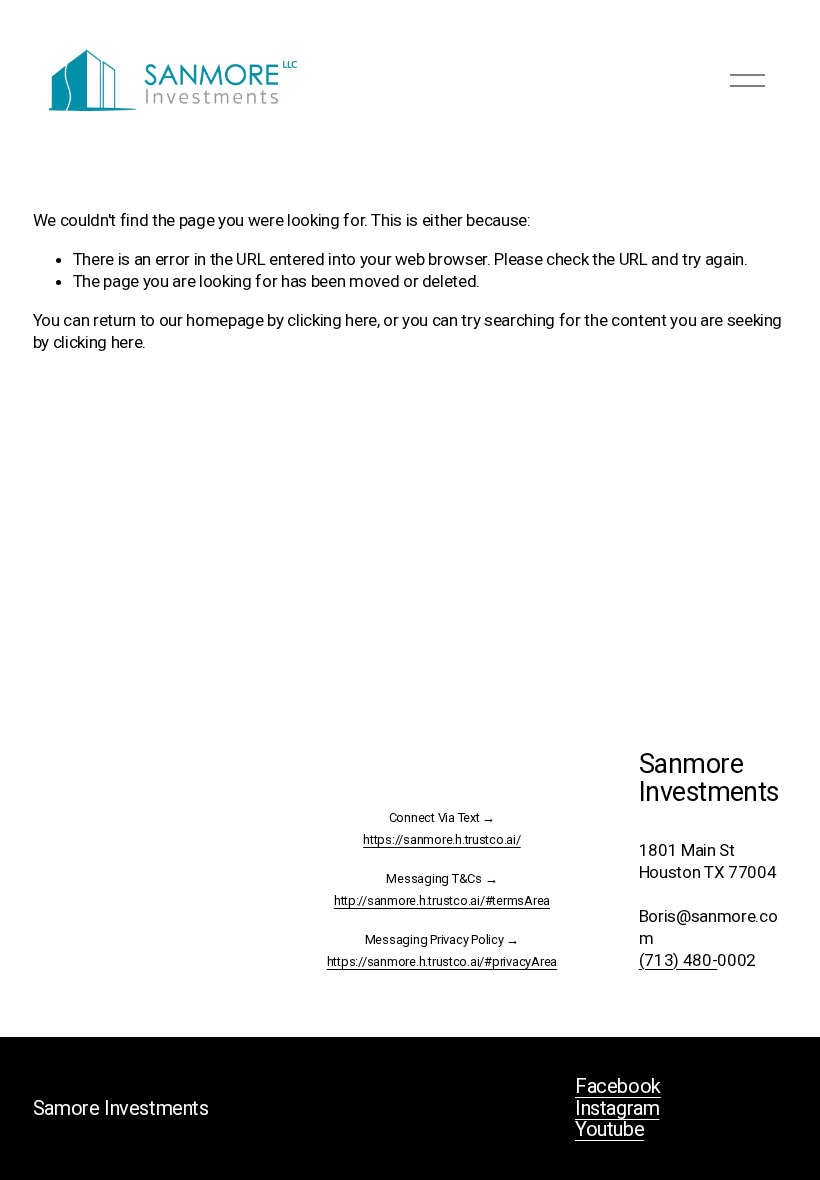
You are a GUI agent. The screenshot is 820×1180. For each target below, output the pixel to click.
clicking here (332, 320)
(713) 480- (678, 960)
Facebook (618, 1087)
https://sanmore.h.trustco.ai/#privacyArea (442, 962)
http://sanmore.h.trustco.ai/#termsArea (442, 901)
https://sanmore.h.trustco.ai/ (442, 840)
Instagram (617, 1109)
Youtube (609, 1130)
